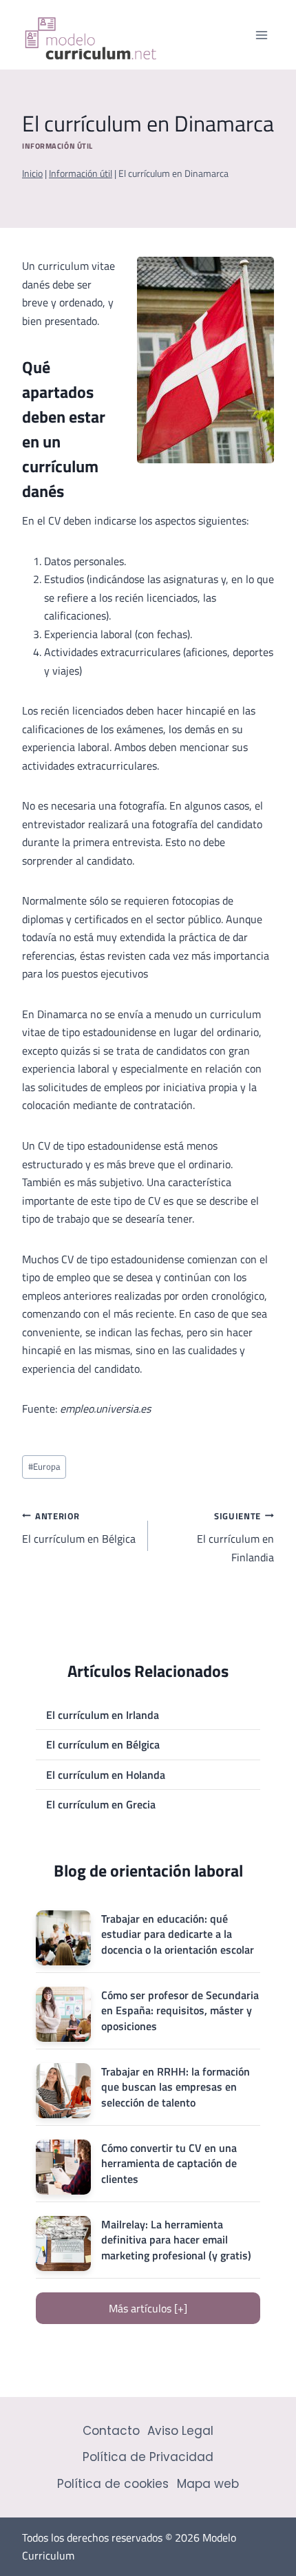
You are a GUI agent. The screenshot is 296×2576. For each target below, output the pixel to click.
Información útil (57, 146)
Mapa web (208, 2484)
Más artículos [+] (148, 2308)
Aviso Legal (180, 2431)
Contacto (111, 2431)
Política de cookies (113, 2484)
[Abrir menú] (261, 35)
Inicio (32, 173)
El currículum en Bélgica (79, 1528)
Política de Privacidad (148, 2457)
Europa (44, 1466)
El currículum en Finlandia (235, 1537)
